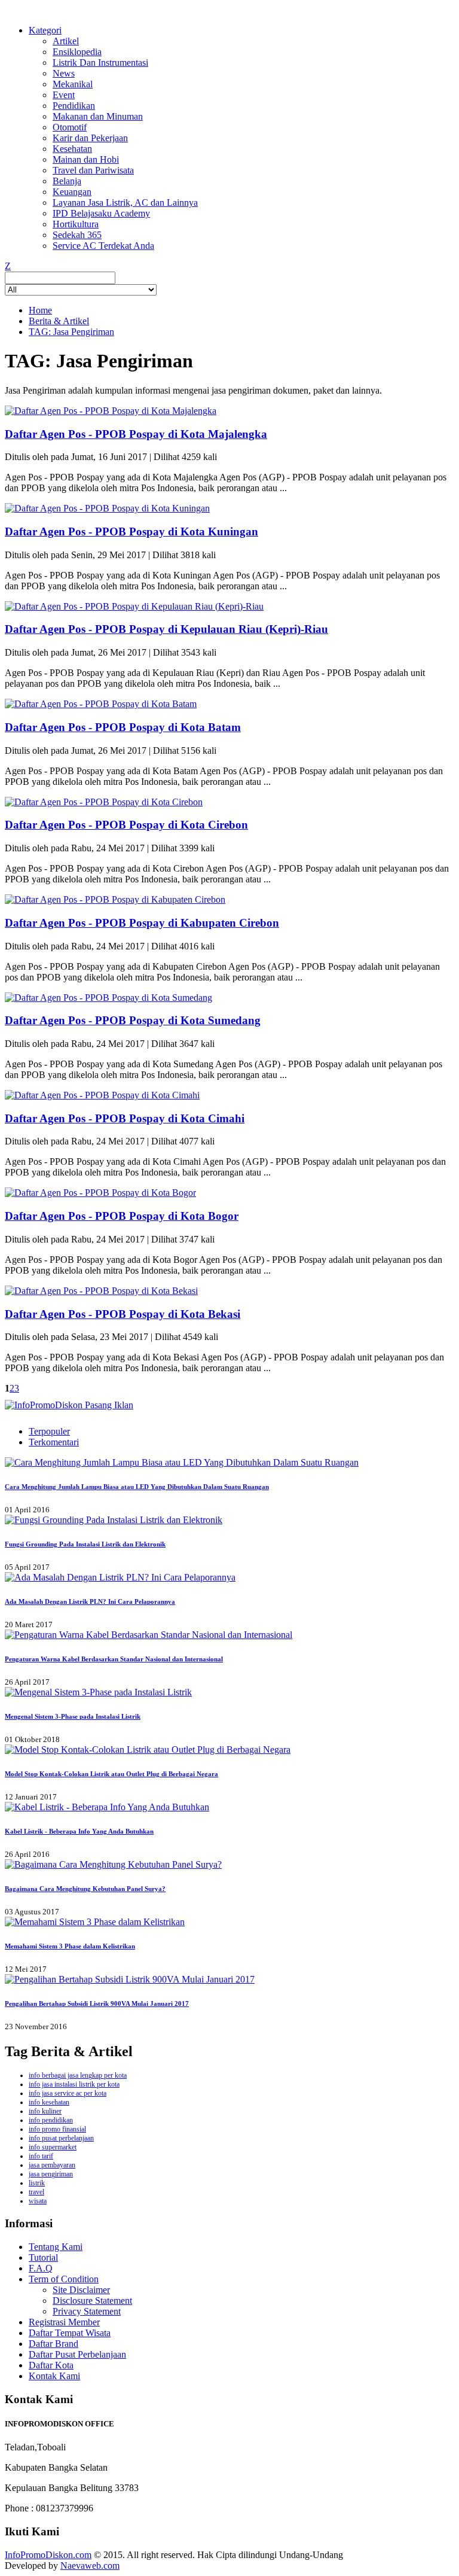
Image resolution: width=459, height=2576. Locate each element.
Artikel (66, 41)
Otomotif (70, 127)
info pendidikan (51, 2120)
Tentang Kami (56, 2247)
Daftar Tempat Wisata (70, 2333)
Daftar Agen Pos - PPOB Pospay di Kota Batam (123, 727)
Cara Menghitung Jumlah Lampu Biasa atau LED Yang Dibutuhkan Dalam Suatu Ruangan (137, 1487)
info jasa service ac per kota (68, 2093)
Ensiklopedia (77, 52)
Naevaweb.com (90, 2566)
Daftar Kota (51, 2365)
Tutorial (43, 2257)
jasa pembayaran (52, 2165)
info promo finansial (57, 2129)
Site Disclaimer (81, 2290)
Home (40, 310)
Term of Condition (64, 2279)
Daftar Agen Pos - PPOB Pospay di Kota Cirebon (126, 825)
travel (36, 2192)
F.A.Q (41, 2268)
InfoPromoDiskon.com (48, 2555)
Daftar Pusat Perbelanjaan (77, 2354)
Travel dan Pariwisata (93, 170)
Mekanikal (73, 84)
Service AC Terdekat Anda (103, 246)
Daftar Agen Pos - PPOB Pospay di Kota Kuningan (131, 532)
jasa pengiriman (51, 2174)
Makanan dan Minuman (98, 116)
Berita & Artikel (59, 321)
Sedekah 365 (77, 235)
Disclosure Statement (92, 2301)
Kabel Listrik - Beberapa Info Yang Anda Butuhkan (79, 1831)
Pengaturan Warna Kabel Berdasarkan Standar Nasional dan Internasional (114, 1659)
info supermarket (53, 2147)
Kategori (45, 30)
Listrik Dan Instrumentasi (100, 63)
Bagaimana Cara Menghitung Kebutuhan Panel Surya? (85, 1889)
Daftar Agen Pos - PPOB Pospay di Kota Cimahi (125, 1118)
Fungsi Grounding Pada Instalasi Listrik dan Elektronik (85, 1544)
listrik (37, 2183)
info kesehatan (49, 2102)
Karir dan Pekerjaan (90, 138)
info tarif (41, 2156)
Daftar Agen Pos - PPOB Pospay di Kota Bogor (122, 1216)
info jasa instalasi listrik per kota (74, 2084)
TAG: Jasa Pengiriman (71, 332)
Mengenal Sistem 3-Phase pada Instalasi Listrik (73, 1716)
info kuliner (45, 2111)
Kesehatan (72, 149)
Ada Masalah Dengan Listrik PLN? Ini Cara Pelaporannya (90, 1601)
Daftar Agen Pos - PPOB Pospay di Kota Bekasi (123, 1314)
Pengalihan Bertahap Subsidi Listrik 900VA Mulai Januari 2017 (97, 2003)
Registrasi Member (64, 2322)
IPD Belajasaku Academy (101, 213)
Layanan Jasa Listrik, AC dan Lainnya (125, 203)
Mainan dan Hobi (86, 159)
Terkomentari (54, 1442)
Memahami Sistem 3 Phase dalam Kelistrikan (70, 1946)
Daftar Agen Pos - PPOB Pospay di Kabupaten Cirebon (142, 923)
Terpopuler (49, 1431)
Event (64, 95)
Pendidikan (74, 106)
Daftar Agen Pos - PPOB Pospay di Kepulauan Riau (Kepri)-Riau (166, 629)
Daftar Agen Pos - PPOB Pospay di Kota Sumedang (133, 1020)
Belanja (67, 181)
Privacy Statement (87, 2311)
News (64, 73)
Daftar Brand (53, 2344)
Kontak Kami (54, 2376)
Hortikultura (76, 224)
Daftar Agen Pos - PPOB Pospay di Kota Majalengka (136, 434)
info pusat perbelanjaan (61, 2138)
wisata (38, 2201)
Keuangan (72, 192)
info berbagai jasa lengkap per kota (78, 2075)
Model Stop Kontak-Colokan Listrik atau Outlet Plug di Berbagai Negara (111, 1774)
